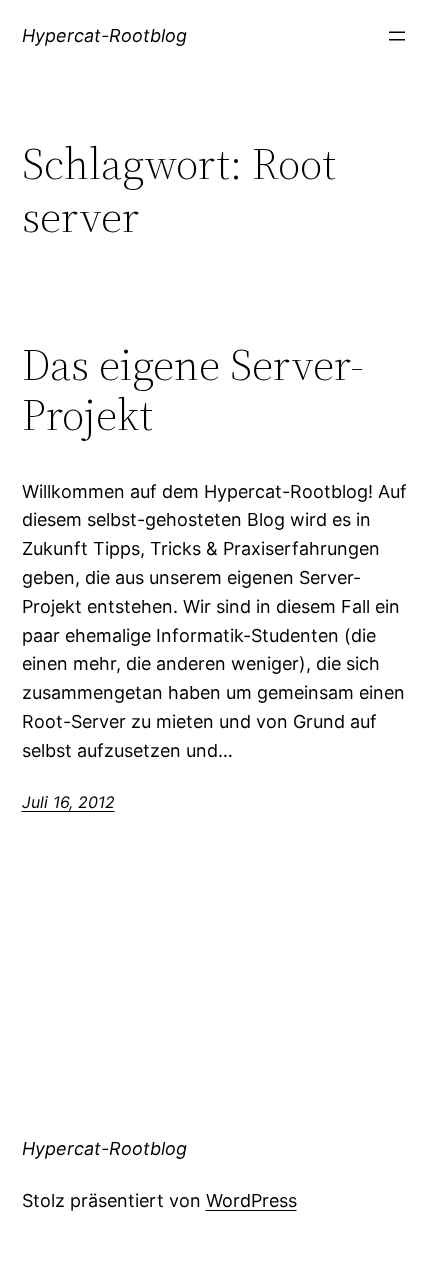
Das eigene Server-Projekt (193, 390)
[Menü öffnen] (397, 36)
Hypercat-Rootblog (104, 35)
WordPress (251, 1200)
